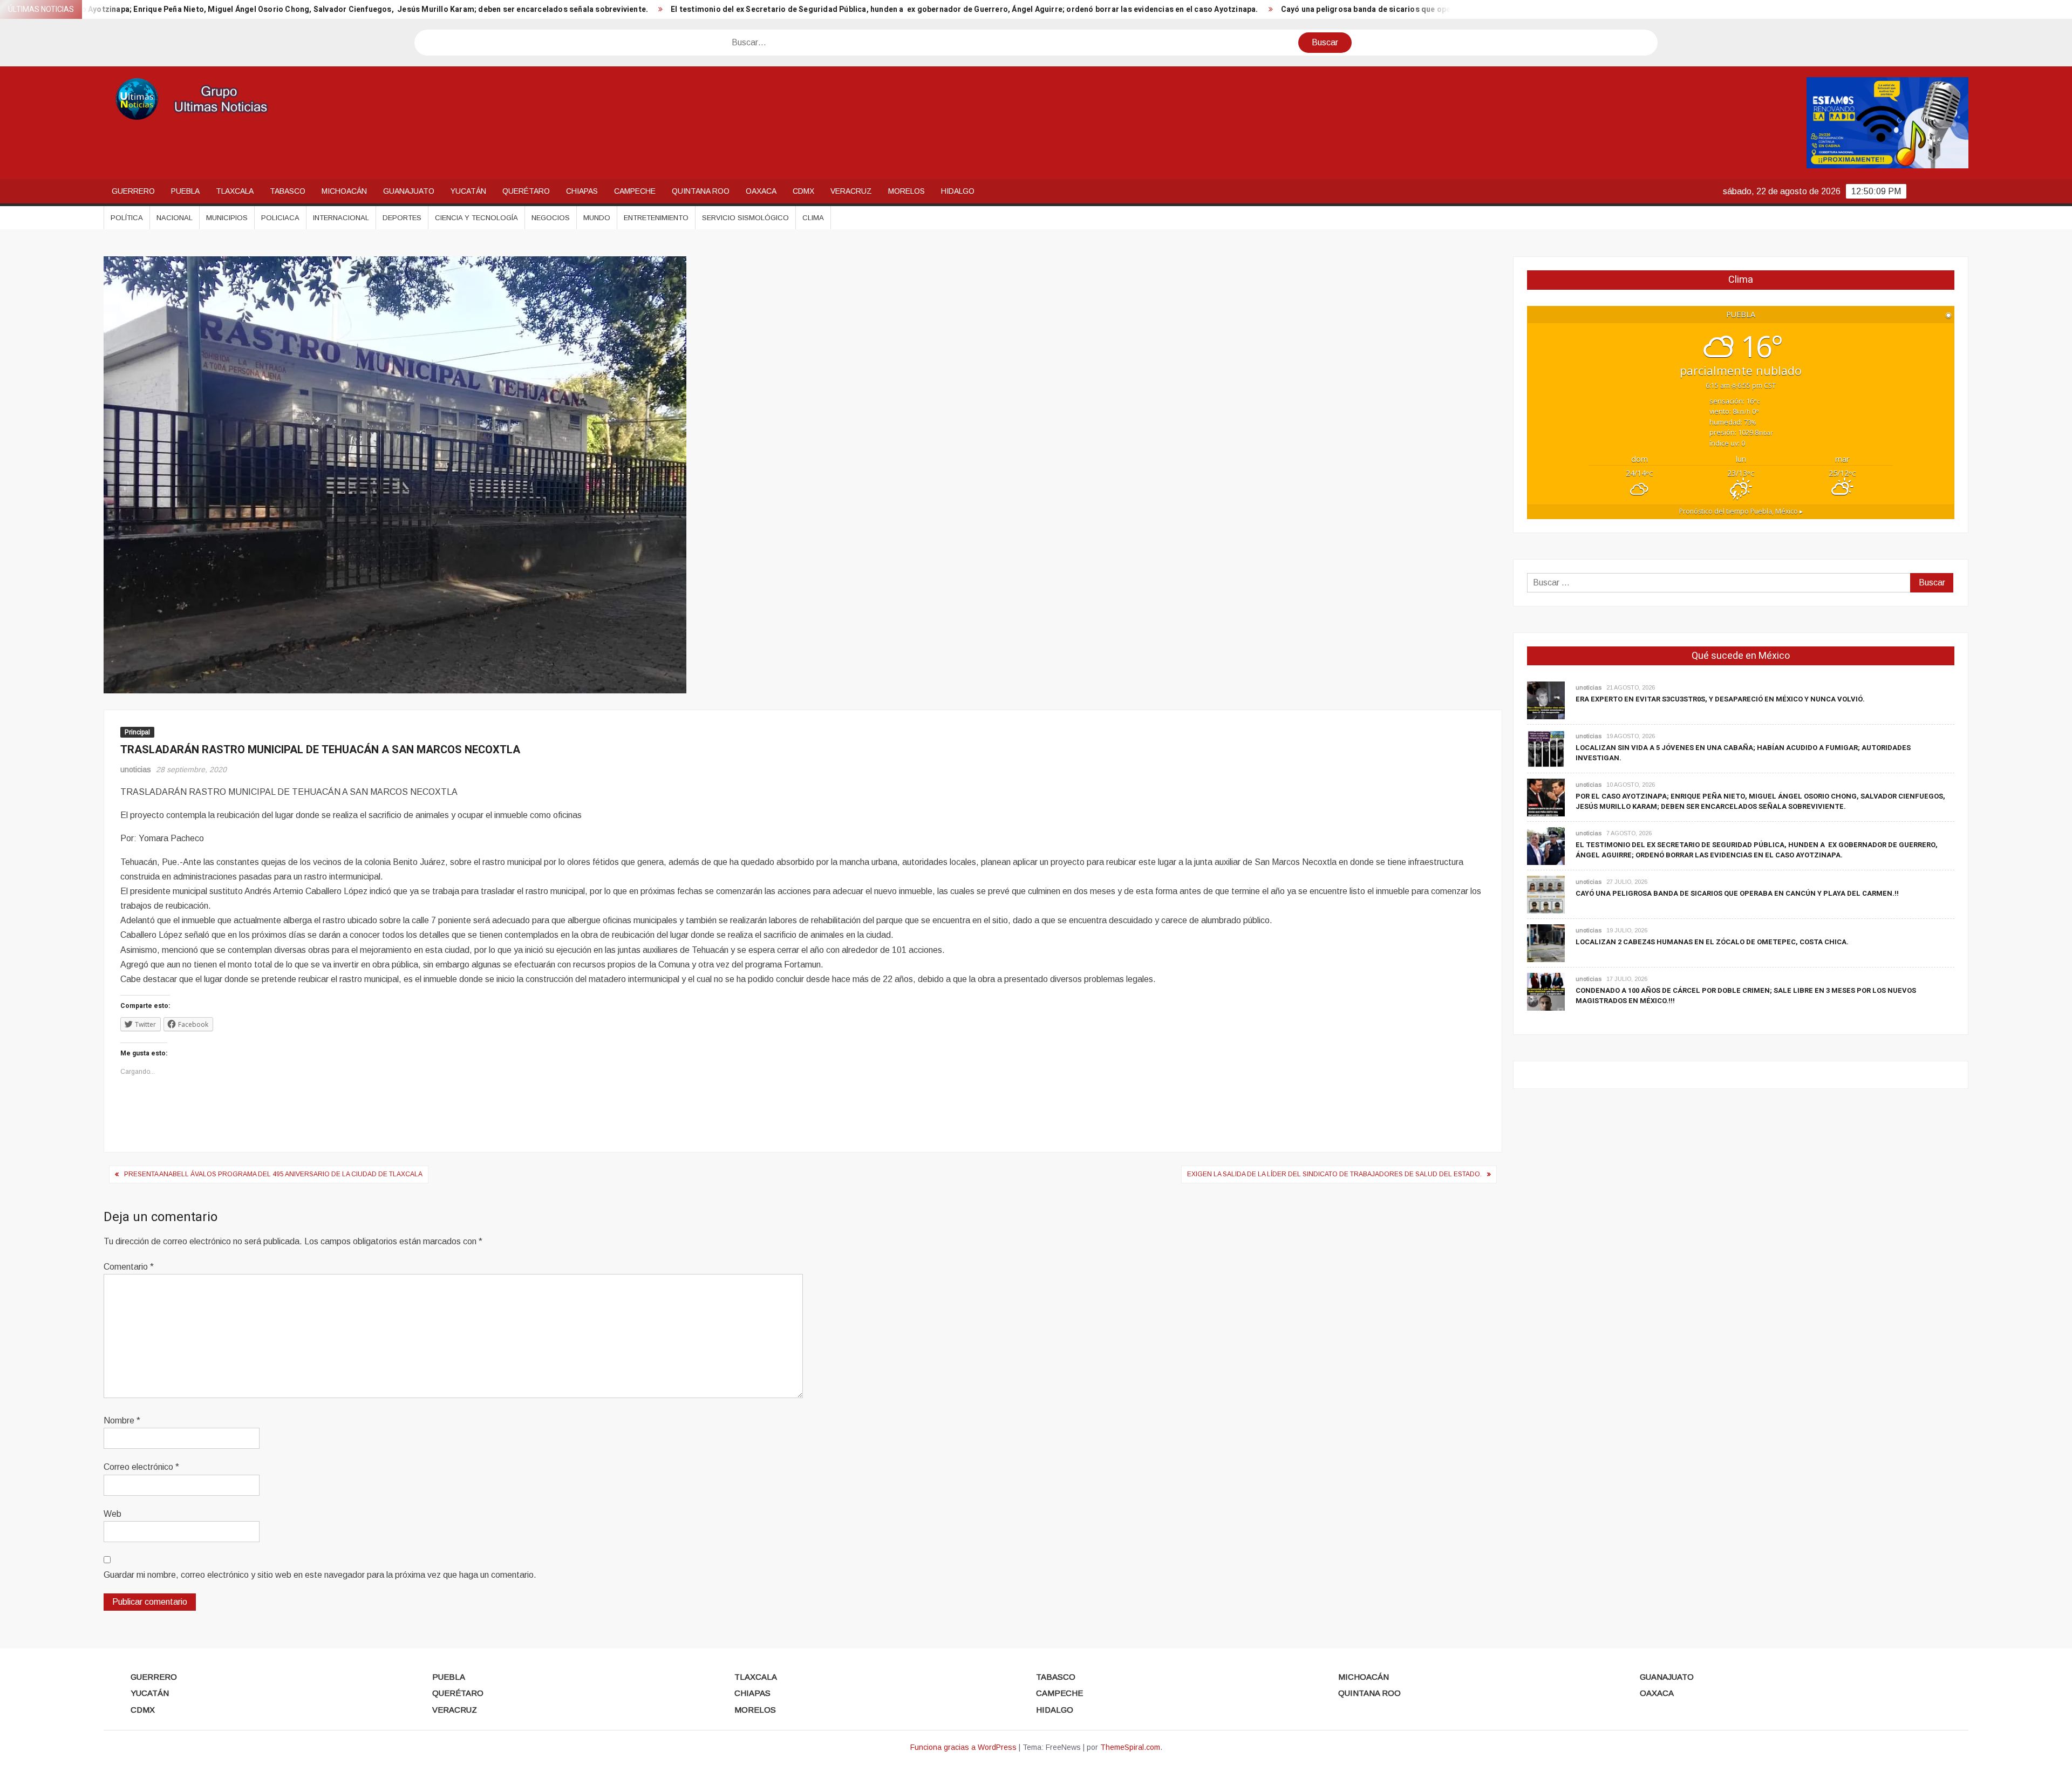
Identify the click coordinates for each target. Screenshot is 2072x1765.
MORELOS (906, 191)
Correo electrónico (141, 1467)
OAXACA (761, 191)
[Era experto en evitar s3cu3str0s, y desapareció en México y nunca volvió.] (1546, 700)
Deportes (402, 218)
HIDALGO (958, 191)
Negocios (551, 218)
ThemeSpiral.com (1130, 1747)
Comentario (129, 1267)
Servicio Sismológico (745, 218)
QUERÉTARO (526, 191)
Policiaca (280, 218)
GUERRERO (133, 191)
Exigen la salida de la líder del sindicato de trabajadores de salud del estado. (1334, 1174)
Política (127, 218)
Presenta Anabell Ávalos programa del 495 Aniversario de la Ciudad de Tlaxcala (273, 1174)
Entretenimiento (656, 218)
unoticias (136, 769)
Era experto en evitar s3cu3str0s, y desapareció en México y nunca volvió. (1720, 699)
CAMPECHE (635, 191)
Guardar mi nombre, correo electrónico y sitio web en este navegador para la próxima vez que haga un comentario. (320, 1575)
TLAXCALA (235, 191)
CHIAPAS (582, 191)
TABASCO (288, 191)
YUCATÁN (468, 191)
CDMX (803, 191)
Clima (813, 218)
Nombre (122, 1420)
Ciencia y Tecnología (476, 218)
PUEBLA (185, 191)
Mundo (597, 218)
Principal (137, 732)
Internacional (341, 218)
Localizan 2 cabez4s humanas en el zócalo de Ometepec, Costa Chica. (1712, 942)
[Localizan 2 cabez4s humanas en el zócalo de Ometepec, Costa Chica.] (1546, 943)
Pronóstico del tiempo (1741, 511)
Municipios (227, 218)
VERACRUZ (851, 191)
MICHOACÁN (344, 191)
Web (113, 1514)
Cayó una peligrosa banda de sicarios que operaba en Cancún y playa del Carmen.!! (1231, 9)
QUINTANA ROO (701, 191)
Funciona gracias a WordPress (963, 1747)
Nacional (175, 218)
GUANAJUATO (409, 191)
